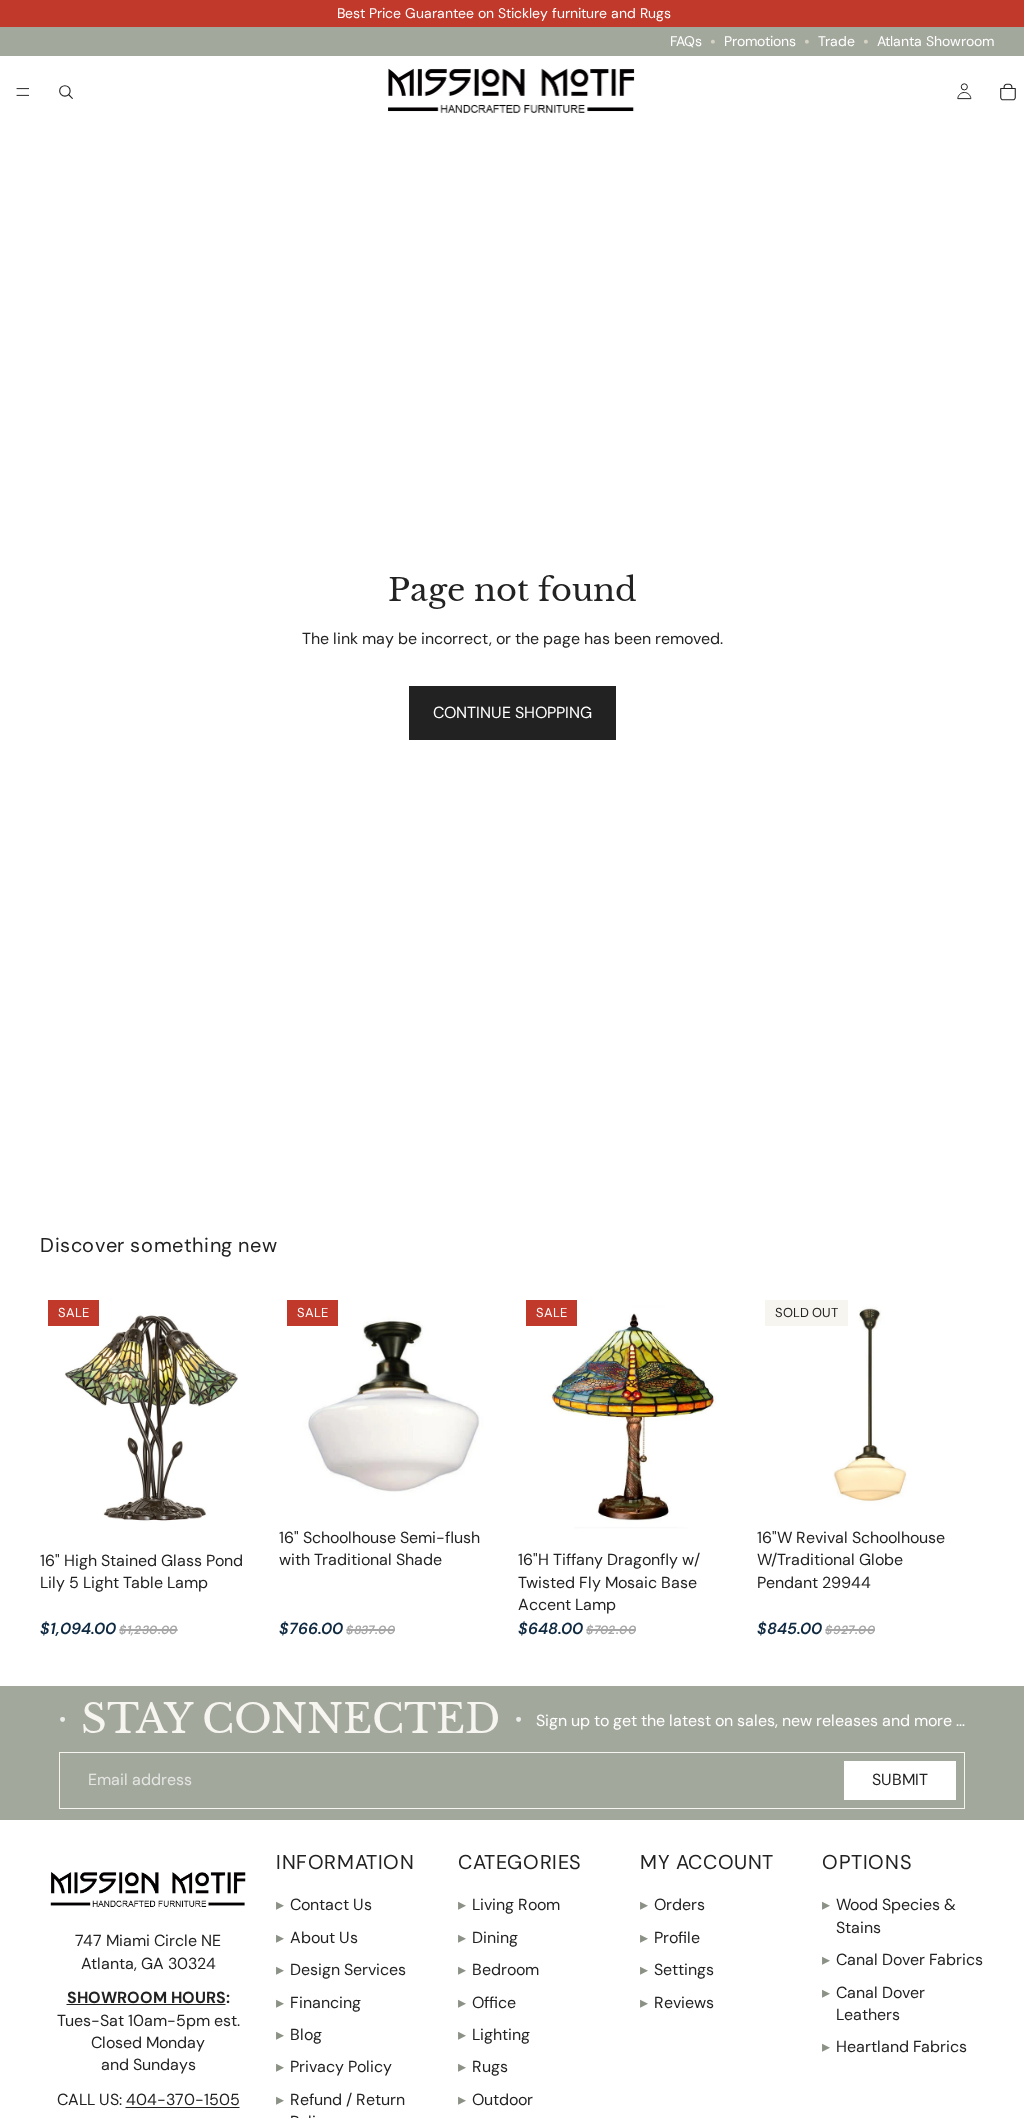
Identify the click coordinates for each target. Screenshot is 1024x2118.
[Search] (66, 91)
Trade (836, 41)
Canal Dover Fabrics (902, 1959)
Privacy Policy (334, 2066)
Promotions (760, 41)
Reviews (677, 2001)
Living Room (509, 1904)
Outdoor (495, 2098)
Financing (318, 2001)
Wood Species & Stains (889, 1915)
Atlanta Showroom (935, 41)
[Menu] (23, 92)
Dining (488, 1936)
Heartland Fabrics (894, 2046)
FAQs (686, 41)
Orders (672, 1904)
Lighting (494, 2034)
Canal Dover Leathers (873, 2002)
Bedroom (498, 1969)
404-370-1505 (183, 2098)
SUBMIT (900, 1779)
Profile (670, 1936)
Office (487, 2001)
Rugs (483, 2066)
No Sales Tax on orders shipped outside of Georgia (504, 13)
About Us (317, 1936)
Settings (677, 1969)
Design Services (341, 1969)
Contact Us (324, 1904)
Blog (299, 2034)
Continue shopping (512, 712)
